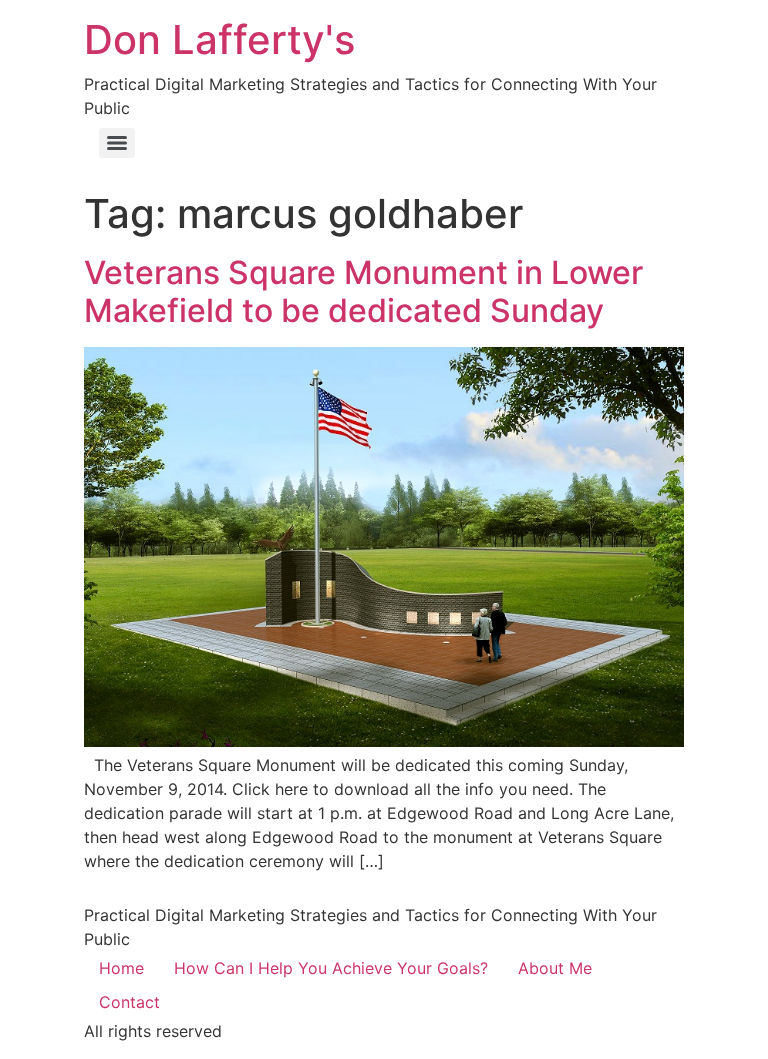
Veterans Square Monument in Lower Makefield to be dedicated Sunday (363, 291)
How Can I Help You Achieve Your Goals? (331, 968)
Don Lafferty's (219, 39)
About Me (555, 968)
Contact (129, 1002)
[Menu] (117, 143)
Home (121, 968)
